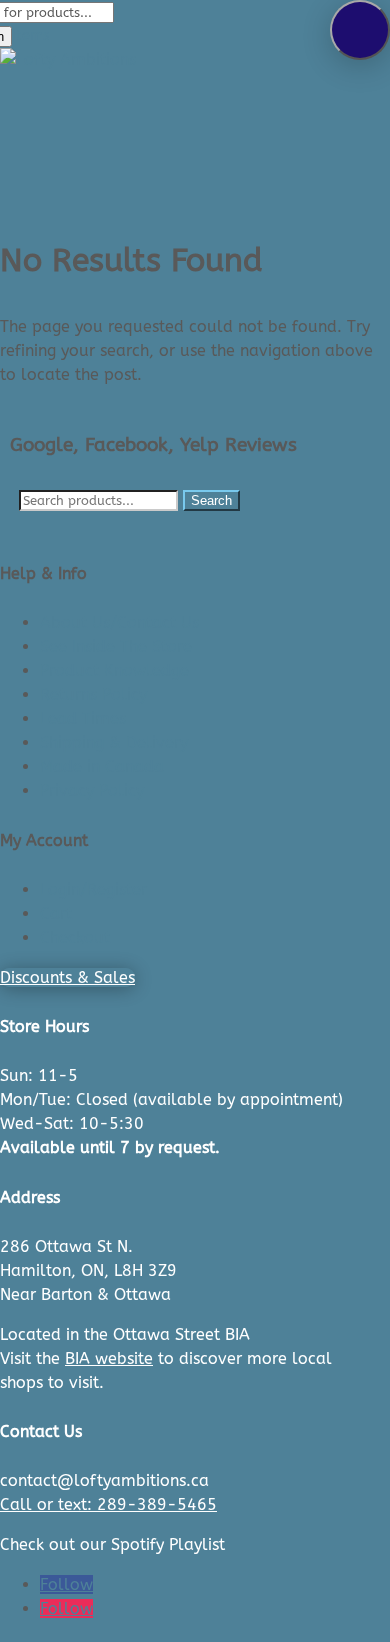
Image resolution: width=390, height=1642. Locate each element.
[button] (360, 30)
